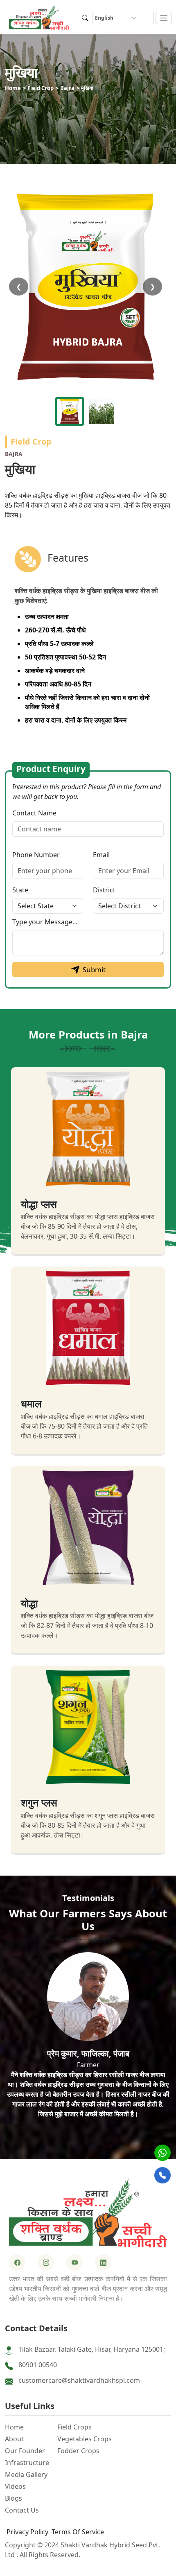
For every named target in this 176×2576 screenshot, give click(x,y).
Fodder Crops (78, 2451)
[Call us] (162, 2175)
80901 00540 (38, 2365)
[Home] (39, 17)
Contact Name (34, 813)
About (14, 2439)
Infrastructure (27, 2463)
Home (13, 88)
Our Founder (25, 2451)
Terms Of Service (78, 2532)
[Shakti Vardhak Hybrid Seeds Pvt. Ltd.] (88, 2213)
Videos (15, 2486)
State (20, 890)
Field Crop (41, 88)
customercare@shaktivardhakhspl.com (79, 2380)
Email (101, 855)
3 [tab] (88, 2137)
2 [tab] (76, 2137)
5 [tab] (113, 2137)
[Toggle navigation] (164, 18)
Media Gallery (26, 2474)
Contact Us (22, 2510)
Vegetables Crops (85, 2439)
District (104, 890)
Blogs (14, 2498)
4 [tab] (100, 2137)
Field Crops (74, 2427)
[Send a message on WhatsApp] (162, 2153)
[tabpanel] (88, 2039)
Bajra (67, 88)
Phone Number (36, 855)
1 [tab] (63, 2137)
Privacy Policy (27, 2532)
